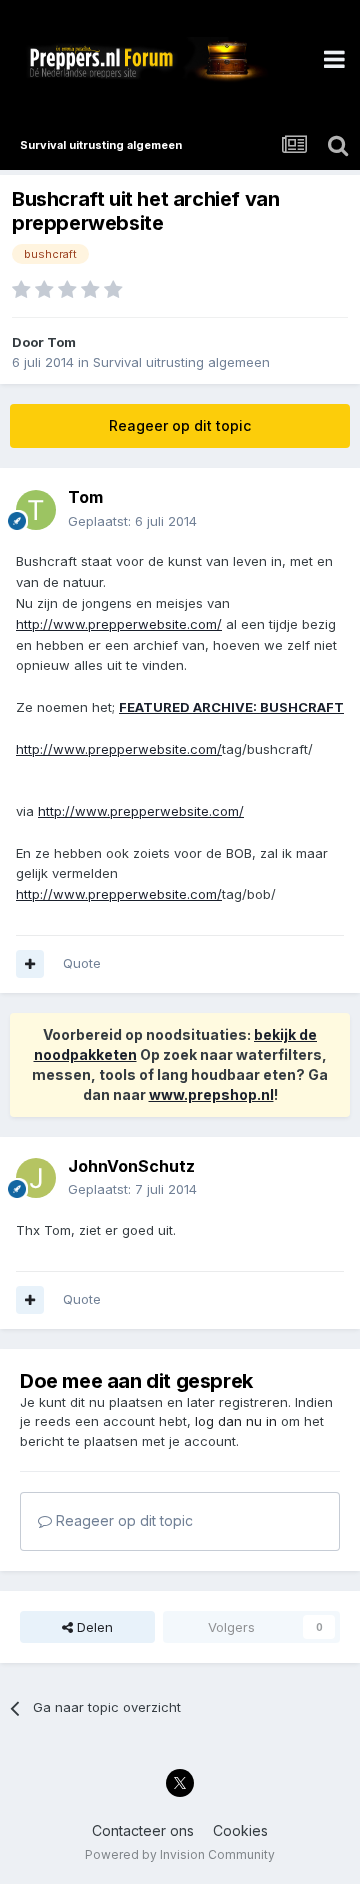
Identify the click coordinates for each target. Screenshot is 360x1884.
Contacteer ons (143, 1830)
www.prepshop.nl (211, 1094)
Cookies (240, 1830)
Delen (93, 1627)
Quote (82, 963)
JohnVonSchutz (131, 1166)
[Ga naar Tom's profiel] (36, 510)
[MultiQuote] (30, 964)
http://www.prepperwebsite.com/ (119, 624)
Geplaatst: (132, 521)
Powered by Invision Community (180, 1854)
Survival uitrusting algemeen (181, 362)
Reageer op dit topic (180, 425)
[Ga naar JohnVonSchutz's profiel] (36, 1178)
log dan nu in (236, 1421)
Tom (61, 342)
